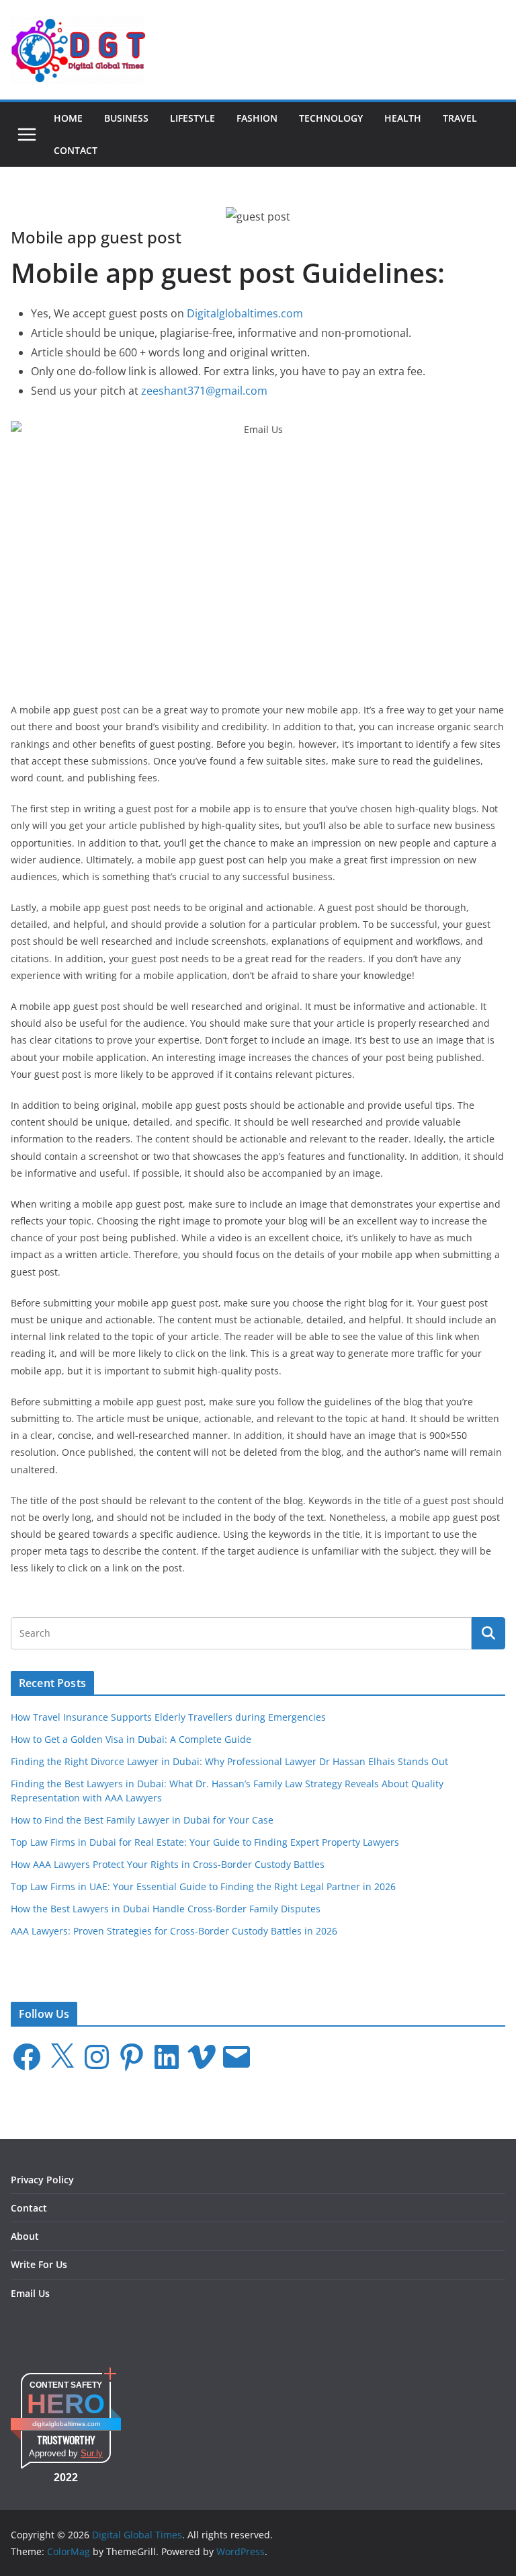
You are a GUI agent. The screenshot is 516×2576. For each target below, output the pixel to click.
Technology (331, 118)
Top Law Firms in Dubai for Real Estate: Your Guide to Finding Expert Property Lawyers (205, 1842)
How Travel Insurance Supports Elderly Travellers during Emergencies (168, 1717)
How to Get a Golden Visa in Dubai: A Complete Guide (131, 1739)
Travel (460, 118)
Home (68, 118)
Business (126, 118)
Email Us (30, 2293)
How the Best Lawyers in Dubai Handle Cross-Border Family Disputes (166, 1909)
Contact (76, 150)
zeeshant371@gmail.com (204, 391)
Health (403, 118)
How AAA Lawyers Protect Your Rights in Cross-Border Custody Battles (168, 1864)
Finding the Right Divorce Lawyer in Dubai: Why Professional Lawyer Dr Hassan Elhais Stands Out (229, 1761)
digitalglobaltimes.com (66, 2424)
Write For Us (39, 2264)
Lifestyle (192, 118)
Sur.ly (92, 2453)
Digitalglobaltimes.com (245, 313)
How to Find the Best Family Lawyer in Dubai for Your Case (142, 1820)
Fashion (257, 118)
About (25, 2236)
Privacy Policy (42, 2180)
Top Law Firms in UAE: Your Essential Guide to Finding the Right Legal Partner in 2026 (203, 1886)
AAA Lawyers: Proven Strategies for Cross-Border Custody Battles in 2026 (174, 1931)
